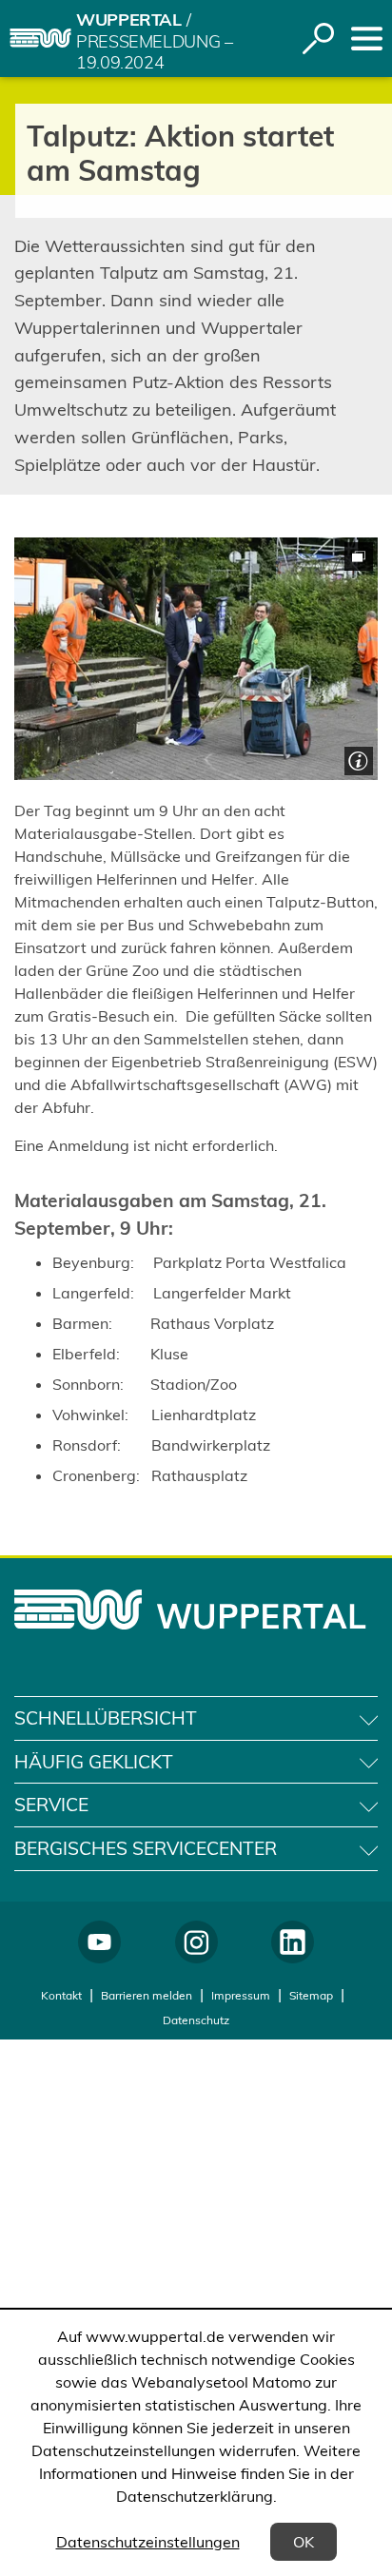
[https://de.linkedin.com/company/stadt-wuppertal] (293, 1942)
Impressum (241, 1995)
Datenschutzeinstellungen (148, 2542)
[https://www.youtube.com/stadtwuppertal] (99, 1942)
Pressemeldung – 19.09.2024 (155, 53)
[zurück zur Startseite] (40, 38)
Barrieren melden (147, 1995)
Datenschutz (196, 2020)
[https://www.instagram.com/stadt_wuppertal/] (196, 1942)
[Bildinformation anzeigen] (356, 759)
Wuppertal (129, 20)
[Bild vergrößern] (196, 659)
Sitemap (311, 1995)
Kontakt (61, 1995)
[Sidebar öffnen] (367, 39)
